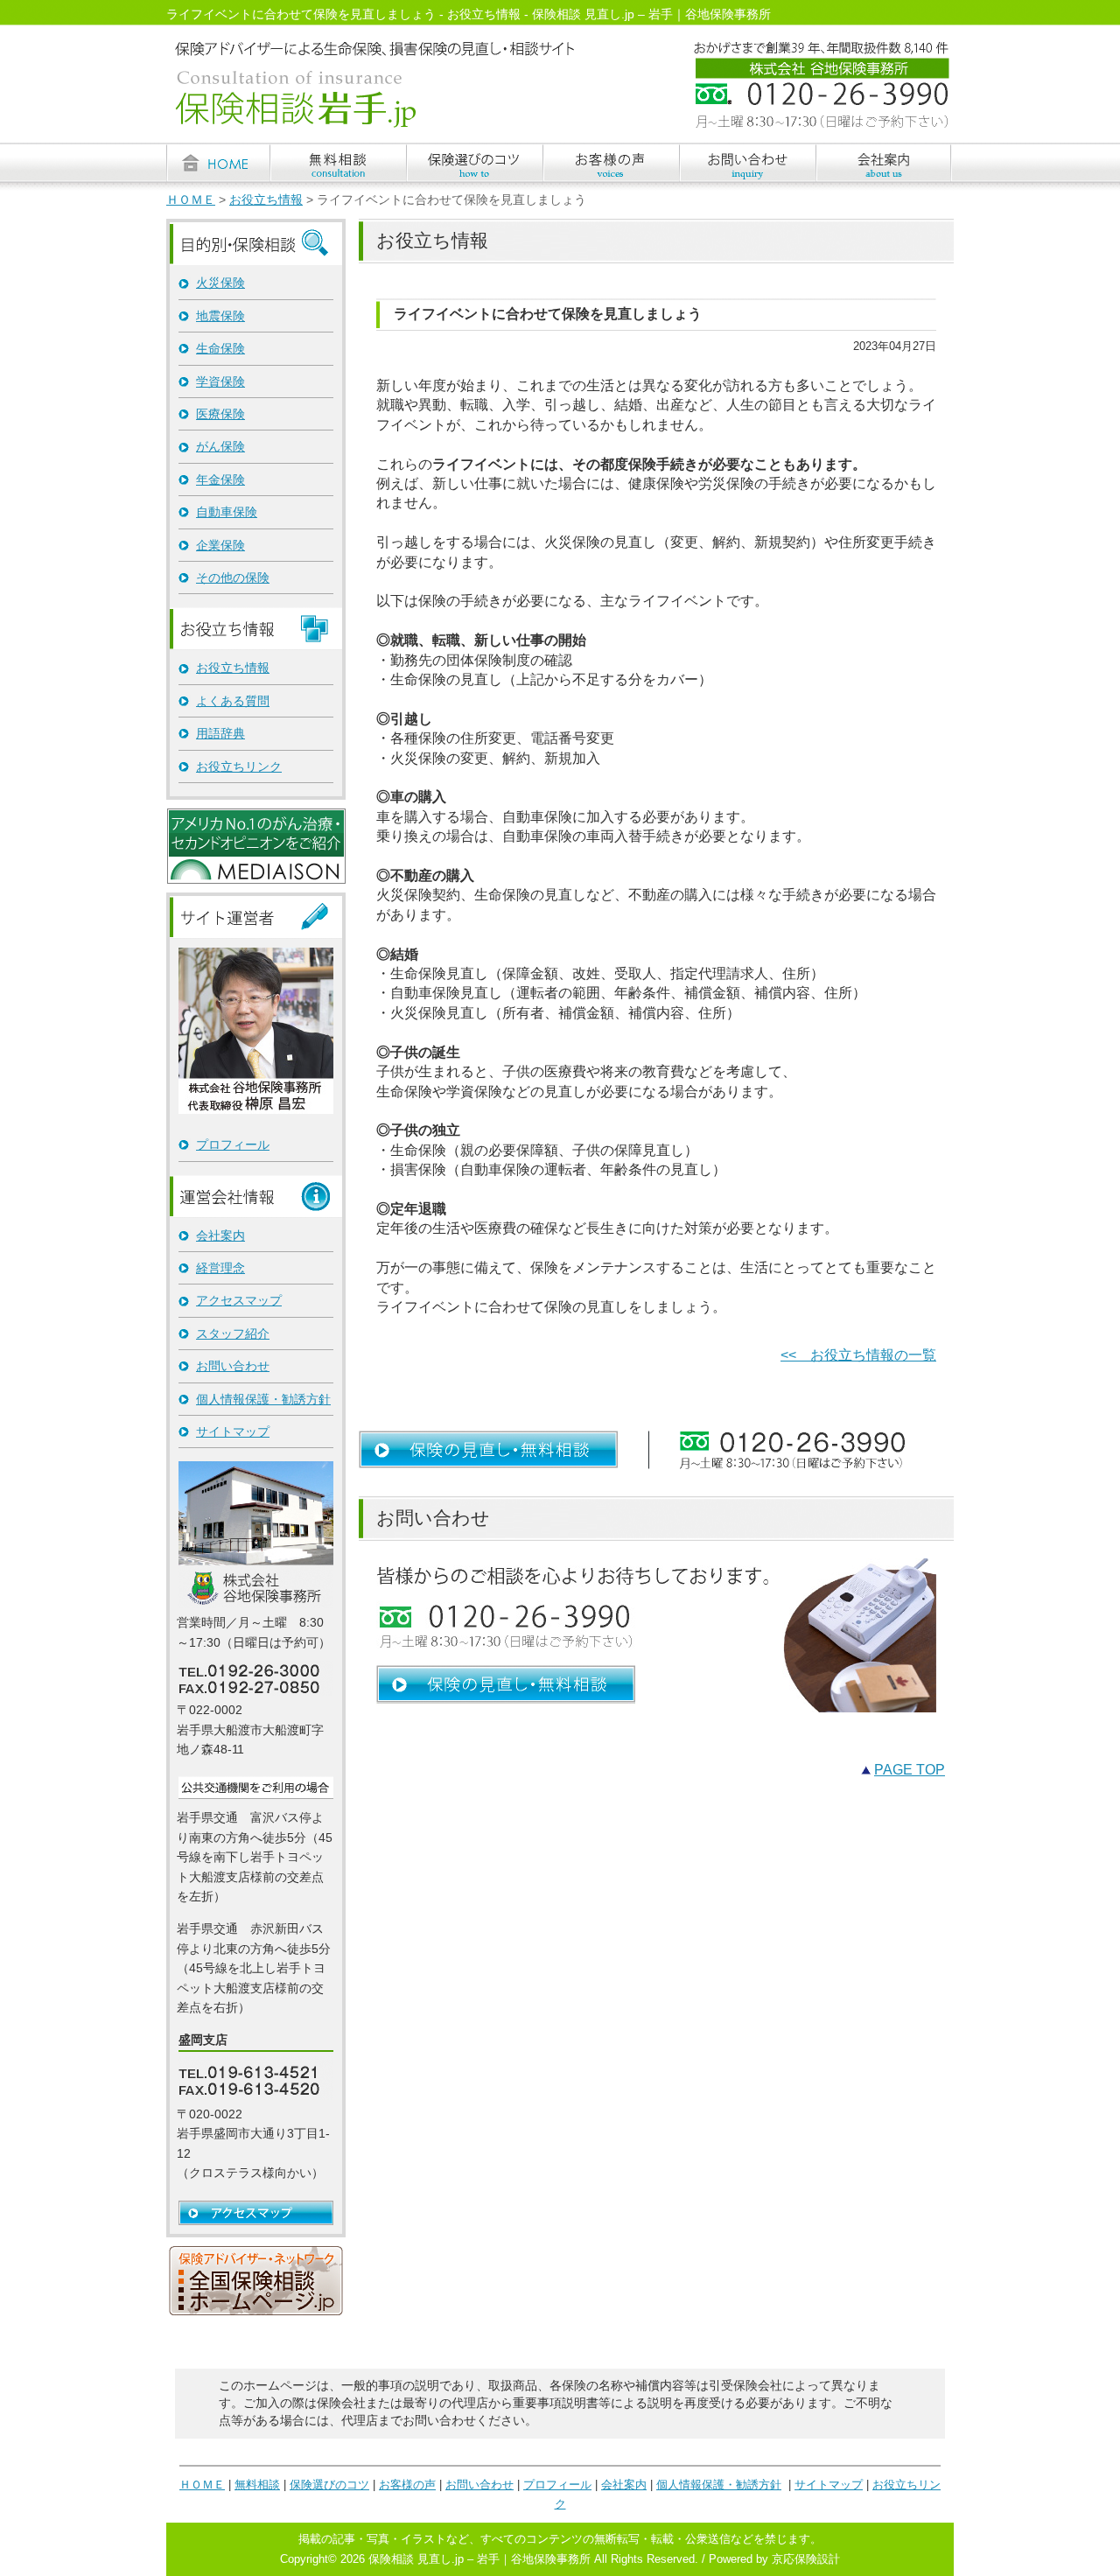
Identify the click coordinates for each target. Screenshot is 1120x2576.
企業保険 (220, 545)
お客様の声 (407, 2485)
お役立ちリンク (239, 766)
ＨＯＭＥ (191, 200)
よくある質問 (233, 701)
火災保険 (220, 283)
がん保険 (220, 446)
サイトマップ (233, 1431)
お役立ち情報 (266, 200)
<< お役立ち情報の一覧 (858, 1355)
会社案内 (220, 1235)
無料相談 (257, 2485)
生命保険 (220, 348)
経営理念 (220, 1268)
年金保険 (220, 479)
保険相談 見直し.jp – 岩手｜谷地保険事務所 (479, 2559)
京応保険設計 (806, 2559)
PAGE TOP (910, 1770)
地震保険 (220, 316)
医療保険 (220, 414)
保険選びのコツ (329, 2485)
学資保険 (220, 381)
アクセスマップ (239, 1300)
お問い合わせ (233, 1366)
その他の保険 (233, 577)
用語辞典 (220, 733)
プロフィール (233, 1144)
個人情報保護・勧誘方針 (263, 1399)
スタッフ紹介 (233, 1333)
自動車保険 (227, 512)
